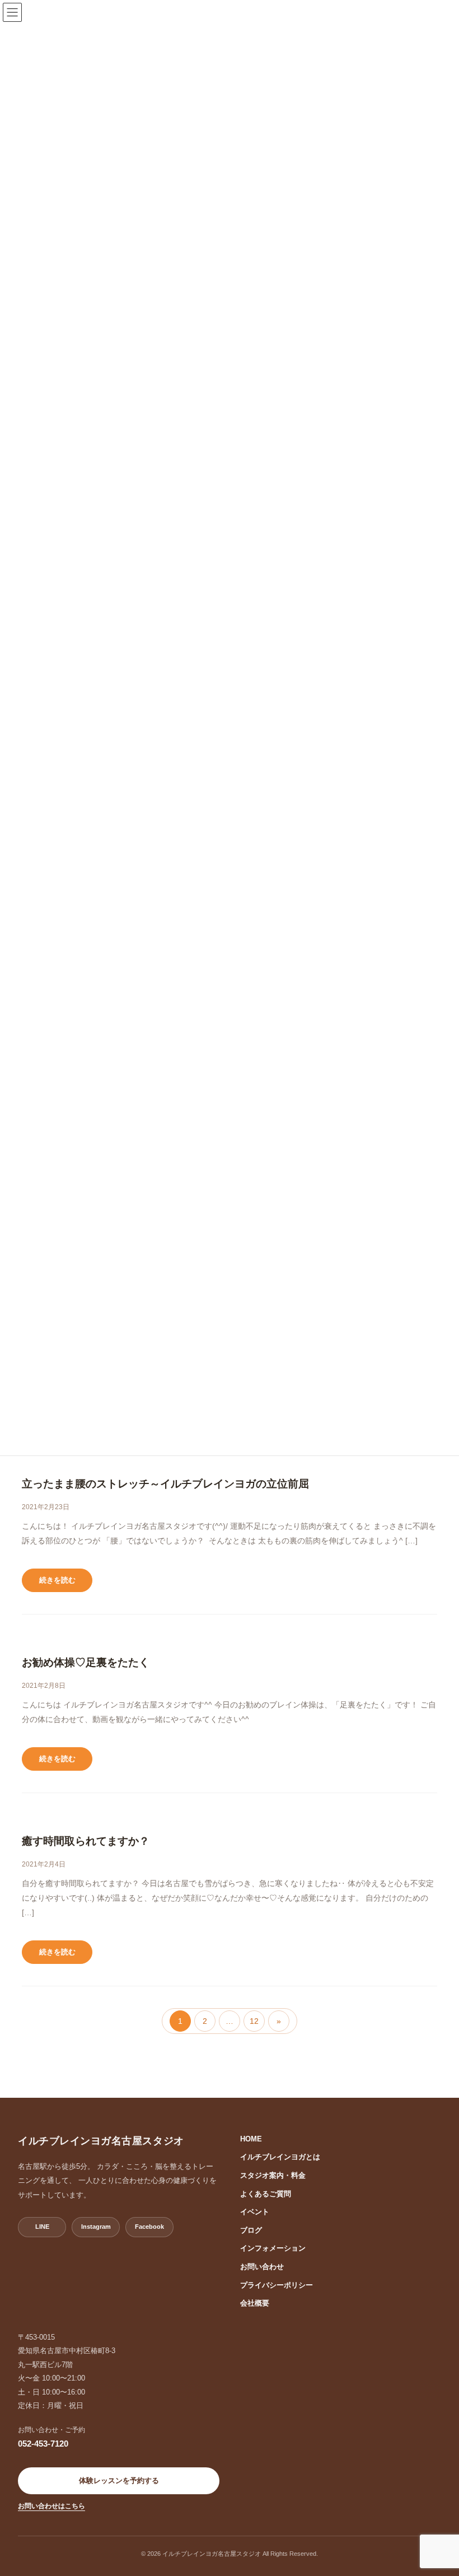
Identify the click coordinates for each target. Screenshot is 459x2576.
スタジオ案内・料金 (273, 2175)
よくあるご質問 (266, 2194)
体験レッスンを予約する (119, 2481)
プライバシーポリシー (277, 2285)
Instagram (96, 2227)
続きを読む (57, 1580)
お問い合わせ (262, 2267)
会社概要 (255, 2303)
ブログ (251, 2230)
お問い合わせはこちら (51, 2506)
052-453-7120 (43, 2444)
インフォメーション (273, 2248)
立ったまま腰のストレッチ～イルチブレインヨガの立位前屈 (165, 1484)
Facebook (149, 2227)
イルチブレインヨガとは (280, 2157)
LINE (42, 2227)
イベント (255, 2212)
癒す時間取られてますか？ (86, 1841)
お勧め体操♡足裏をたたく (86, 1662)
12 (256, 2024)
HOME (251, 2139)
